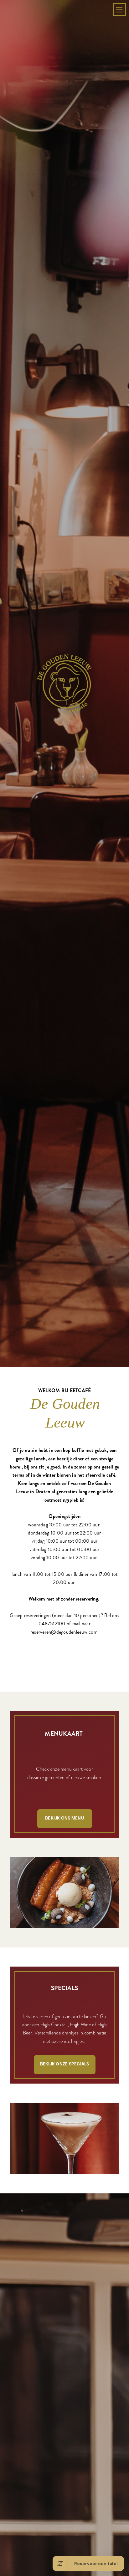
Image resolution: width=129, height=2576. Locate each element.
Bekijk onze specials (65, 2372)
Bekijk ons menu (64, 2126)
